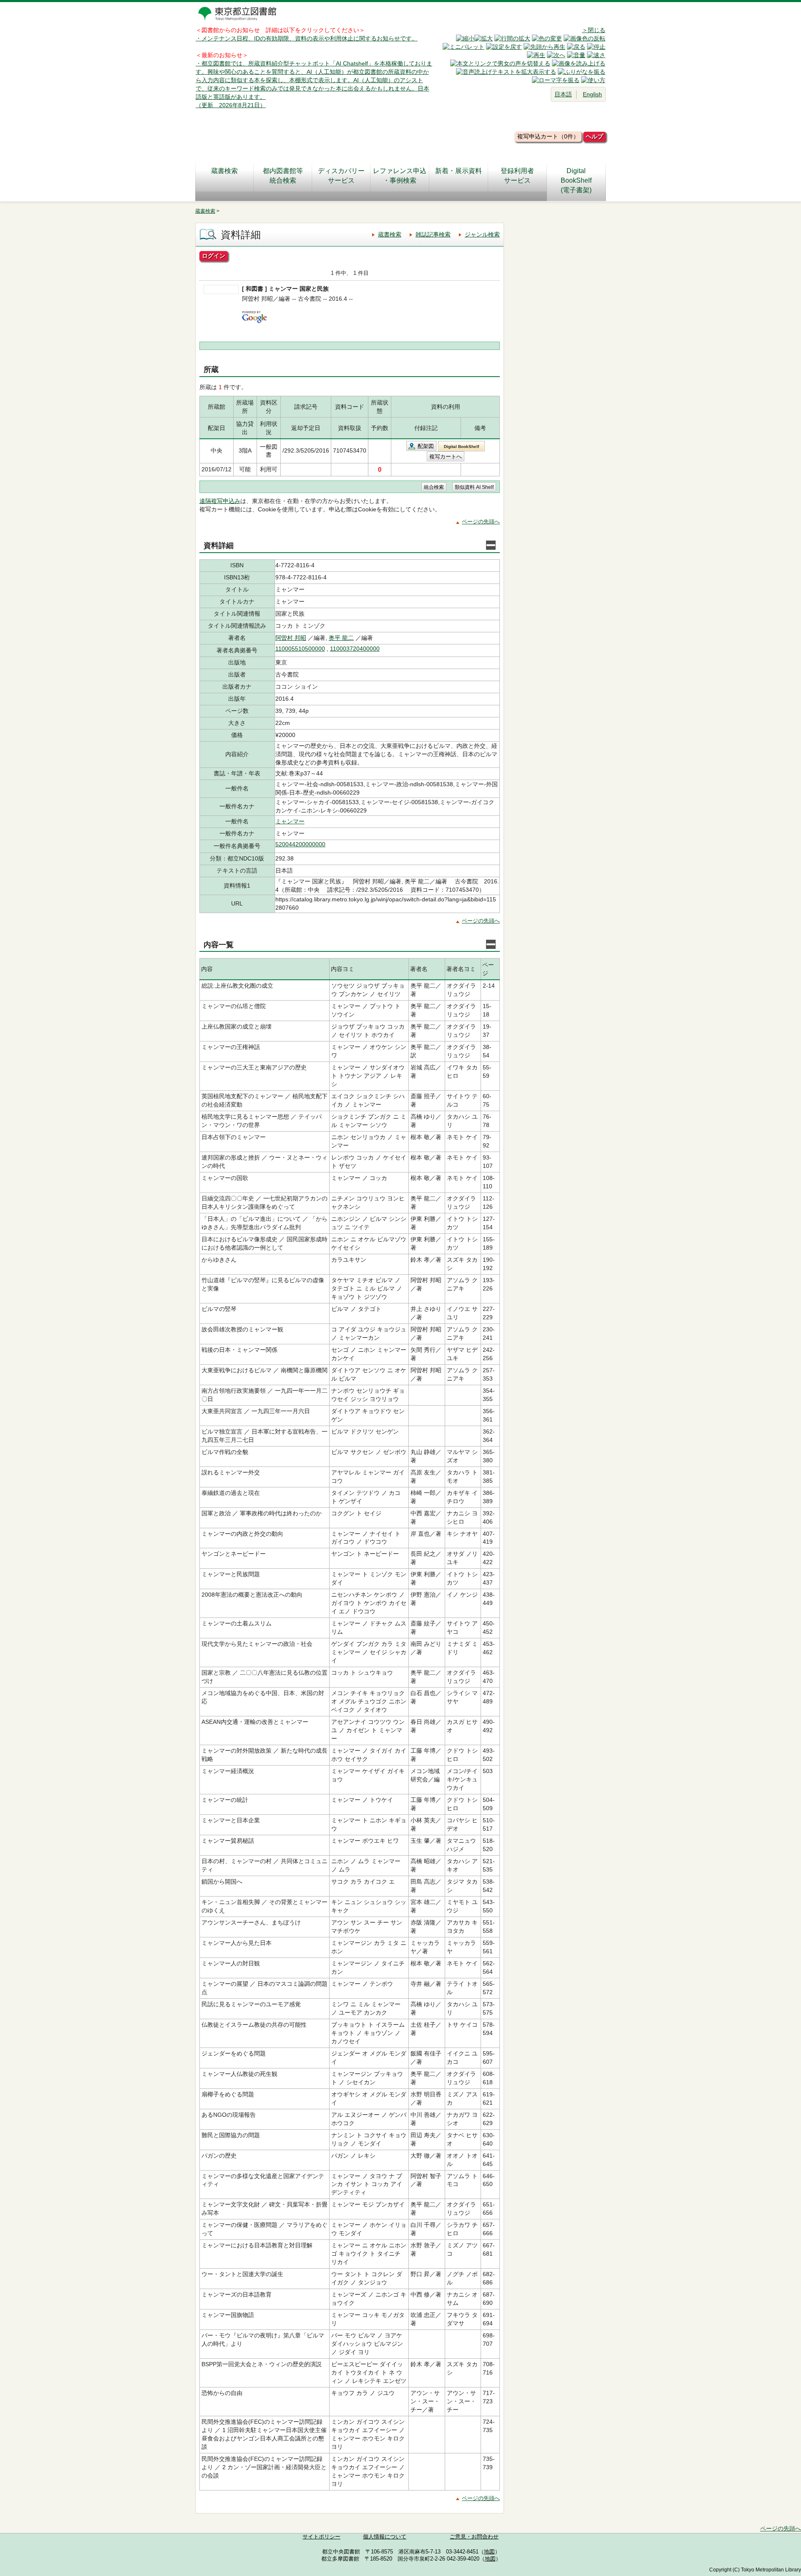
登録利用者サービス (517, 176)
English (592, 94)
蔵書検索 (224, 171)
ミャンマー (290, 821)
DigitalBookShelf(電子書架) (576, 180)
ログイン (214, 256)
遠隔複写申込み (220, 501)
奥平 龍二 (341, 638)
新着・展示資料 (458, 171)
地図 (489, 2552)
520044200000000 (300, 844)
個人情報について (385, 2537)
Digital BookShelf (461, 447)
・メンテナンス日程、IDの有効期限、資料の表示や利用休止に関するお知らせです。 (307, 38)
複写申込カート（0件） (548, 136)
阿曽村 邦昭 (291, 638)
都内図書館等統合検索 (283, 176)
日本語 (563, 94)
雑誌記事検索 (433, 234)
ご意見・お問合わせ (474, 2537)
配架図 (426, 446)
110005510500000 (300, 649)
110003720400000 (355, 649)
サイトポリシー (321, 2537)
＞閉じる (594, 30)
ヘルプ (594, 136)
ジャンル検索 (482, 234)
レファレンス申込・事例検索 (400, 176)
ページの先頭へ (481, 522)
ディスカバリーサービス (341, 176)
